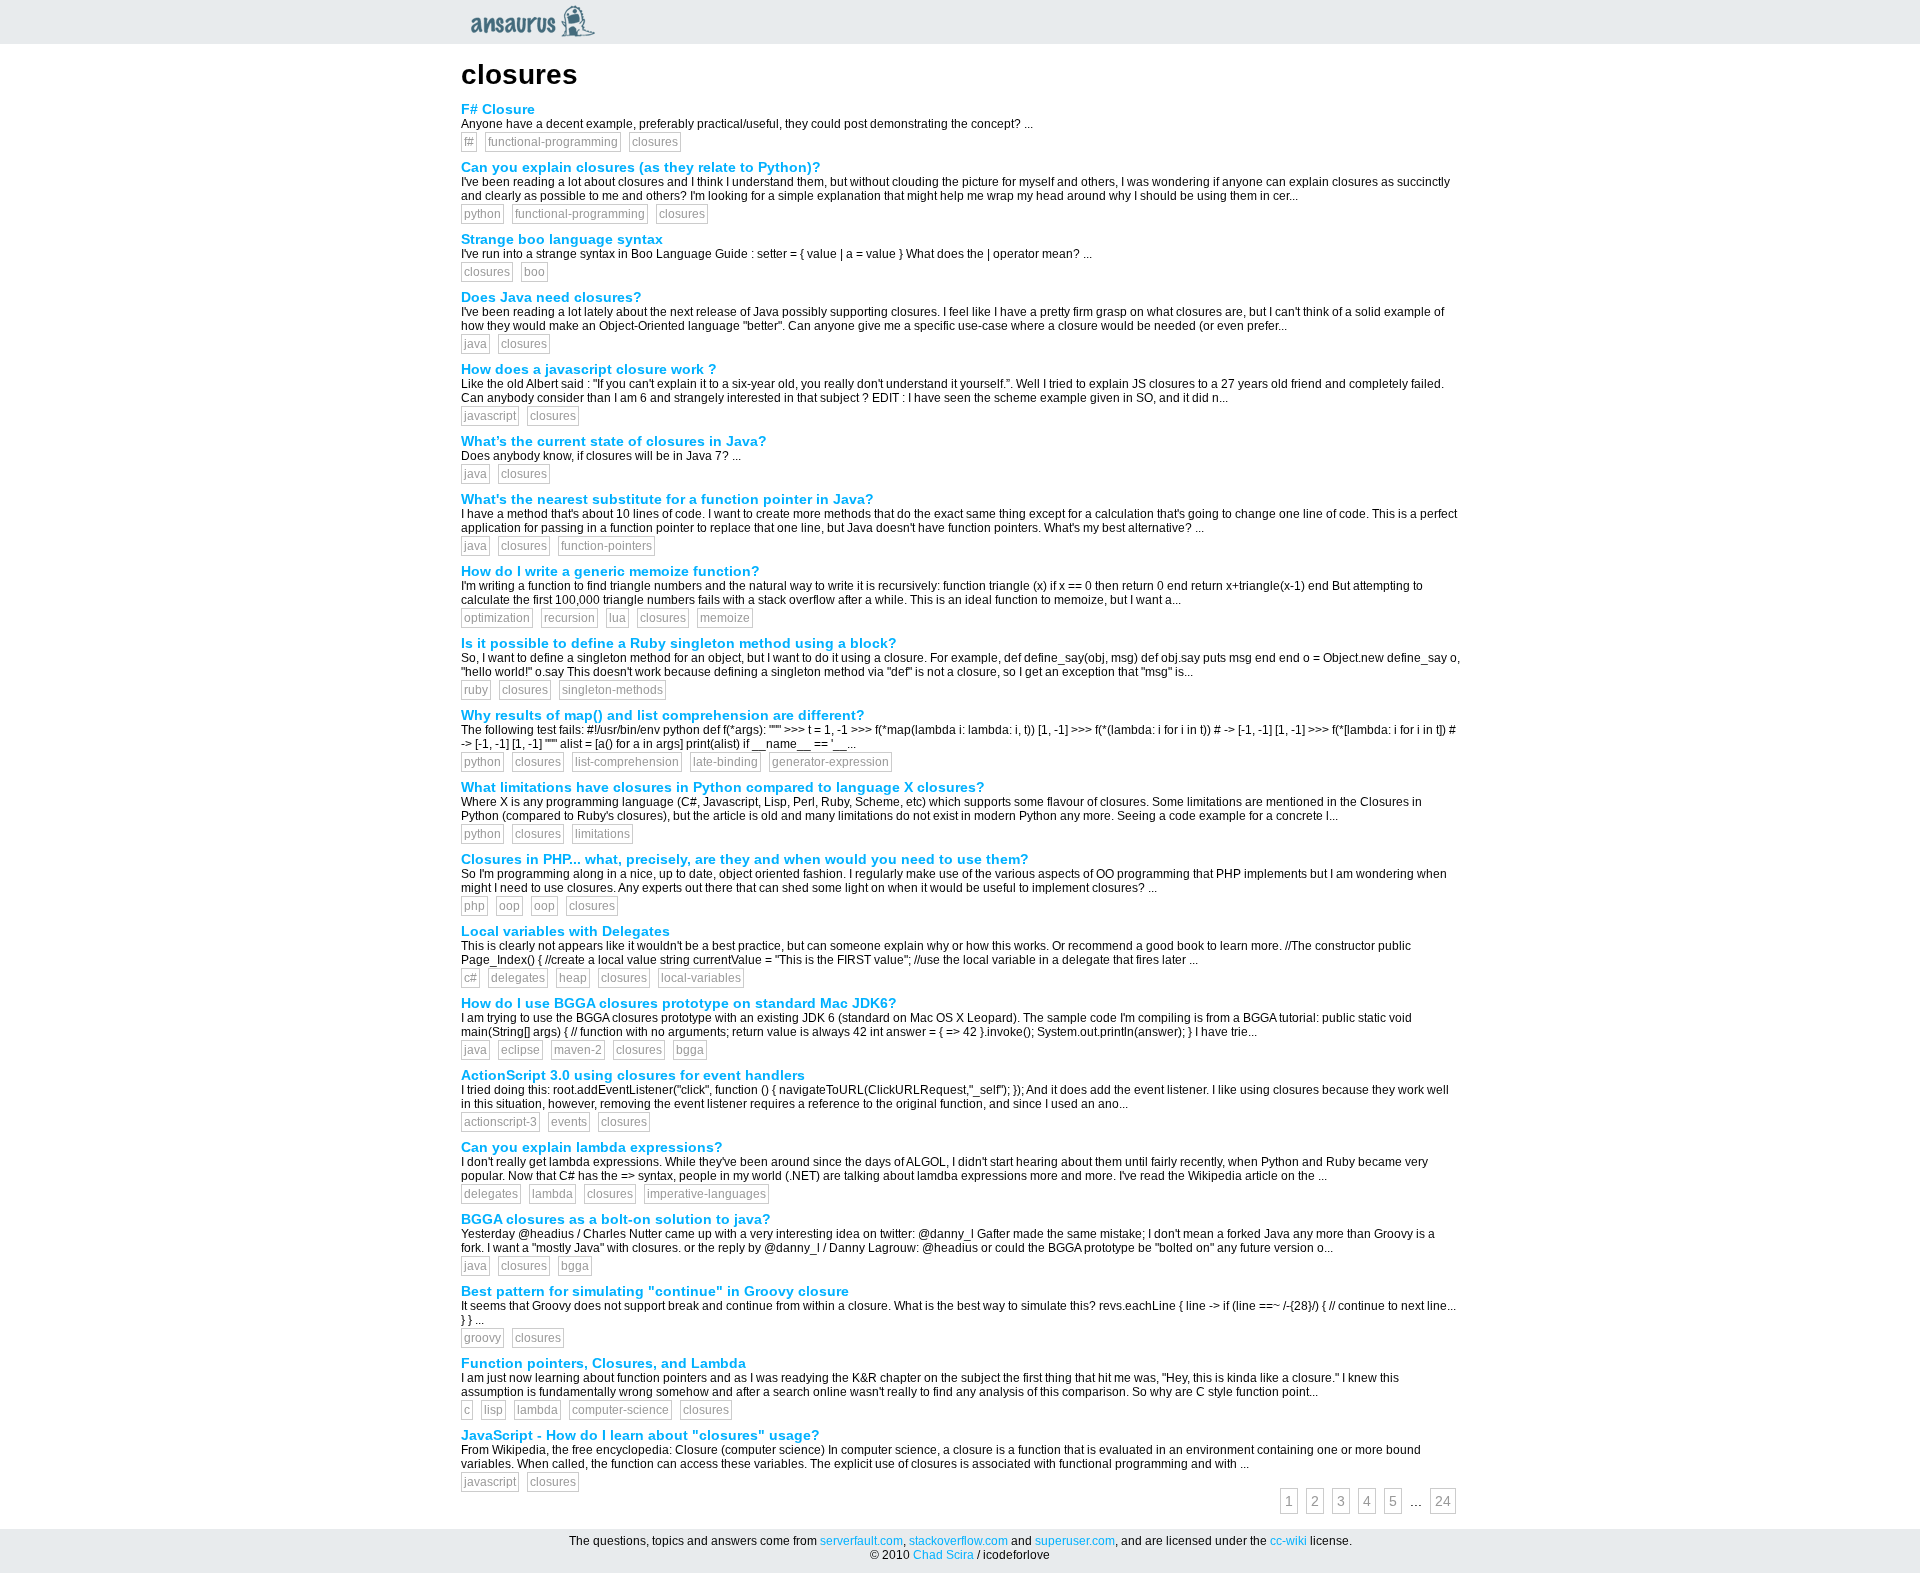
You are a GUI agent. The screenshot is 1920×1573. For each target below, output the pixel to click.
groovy (482, 1338)
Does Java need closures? (551, 297)
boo (534, 272)
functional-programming (553, 142)
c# (470, 978)
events (569, 1122)
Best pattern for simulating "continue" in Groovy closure (655, 1291)
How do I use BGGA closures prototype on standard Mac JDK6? (679, 1003)
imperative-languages (706, 1194)
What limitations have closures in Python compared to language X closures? (723, 787)
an (538, 21)
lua (617, 618)
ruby (476, 690)
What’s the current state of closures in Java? (614, 441)
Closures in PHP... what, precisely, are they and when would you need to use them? (745, 859)
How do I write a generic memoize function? (610, 571)
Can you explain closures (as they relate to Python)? (641, 167)
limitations (602, 834)
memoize (725, 618)
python (482, 214)
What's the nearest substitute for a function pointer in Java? (667, 499)
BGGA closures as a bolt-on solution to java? (616, 1219)
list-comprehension (627, 762)
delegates (518, 978)
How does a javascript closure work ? (589, 369)
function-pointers (606, 546)
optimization (497, 618)
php (474, 906)
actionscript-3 (500, 1122)
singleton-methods (612, 690)
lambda (552, 1194)
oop (509, 906)
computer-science (620, 1410)
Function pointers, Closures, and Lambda (603, 1363)
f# (469, 142)
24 (1443, 1501)
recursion (569, 618)
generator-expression (830, 762)
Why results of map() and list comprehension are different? (663, 715)
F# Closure (498, 109)
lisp (493, 1410)
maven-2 (578, 1050)
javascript (490, 416)
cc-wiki (1288, 1541)
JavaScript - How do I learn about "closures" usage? (640, 1435)
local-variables (701, 978)
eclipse (520, 1050)
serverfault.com (861, 1541)
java (475, 344)
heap (573, 978)
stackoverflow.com (958, 1541)
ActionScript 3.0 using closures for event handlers (633, 1075)
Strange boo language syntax (562, 239)
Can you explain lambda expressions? (592, 1147)
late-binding (725, 762)
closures (655, 142)
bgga (690, 1050)
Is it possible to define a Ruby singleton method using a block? (679, 643)
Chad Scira (943, 1555)
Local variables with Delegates (565, 931)
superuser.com (1075, 1541)
